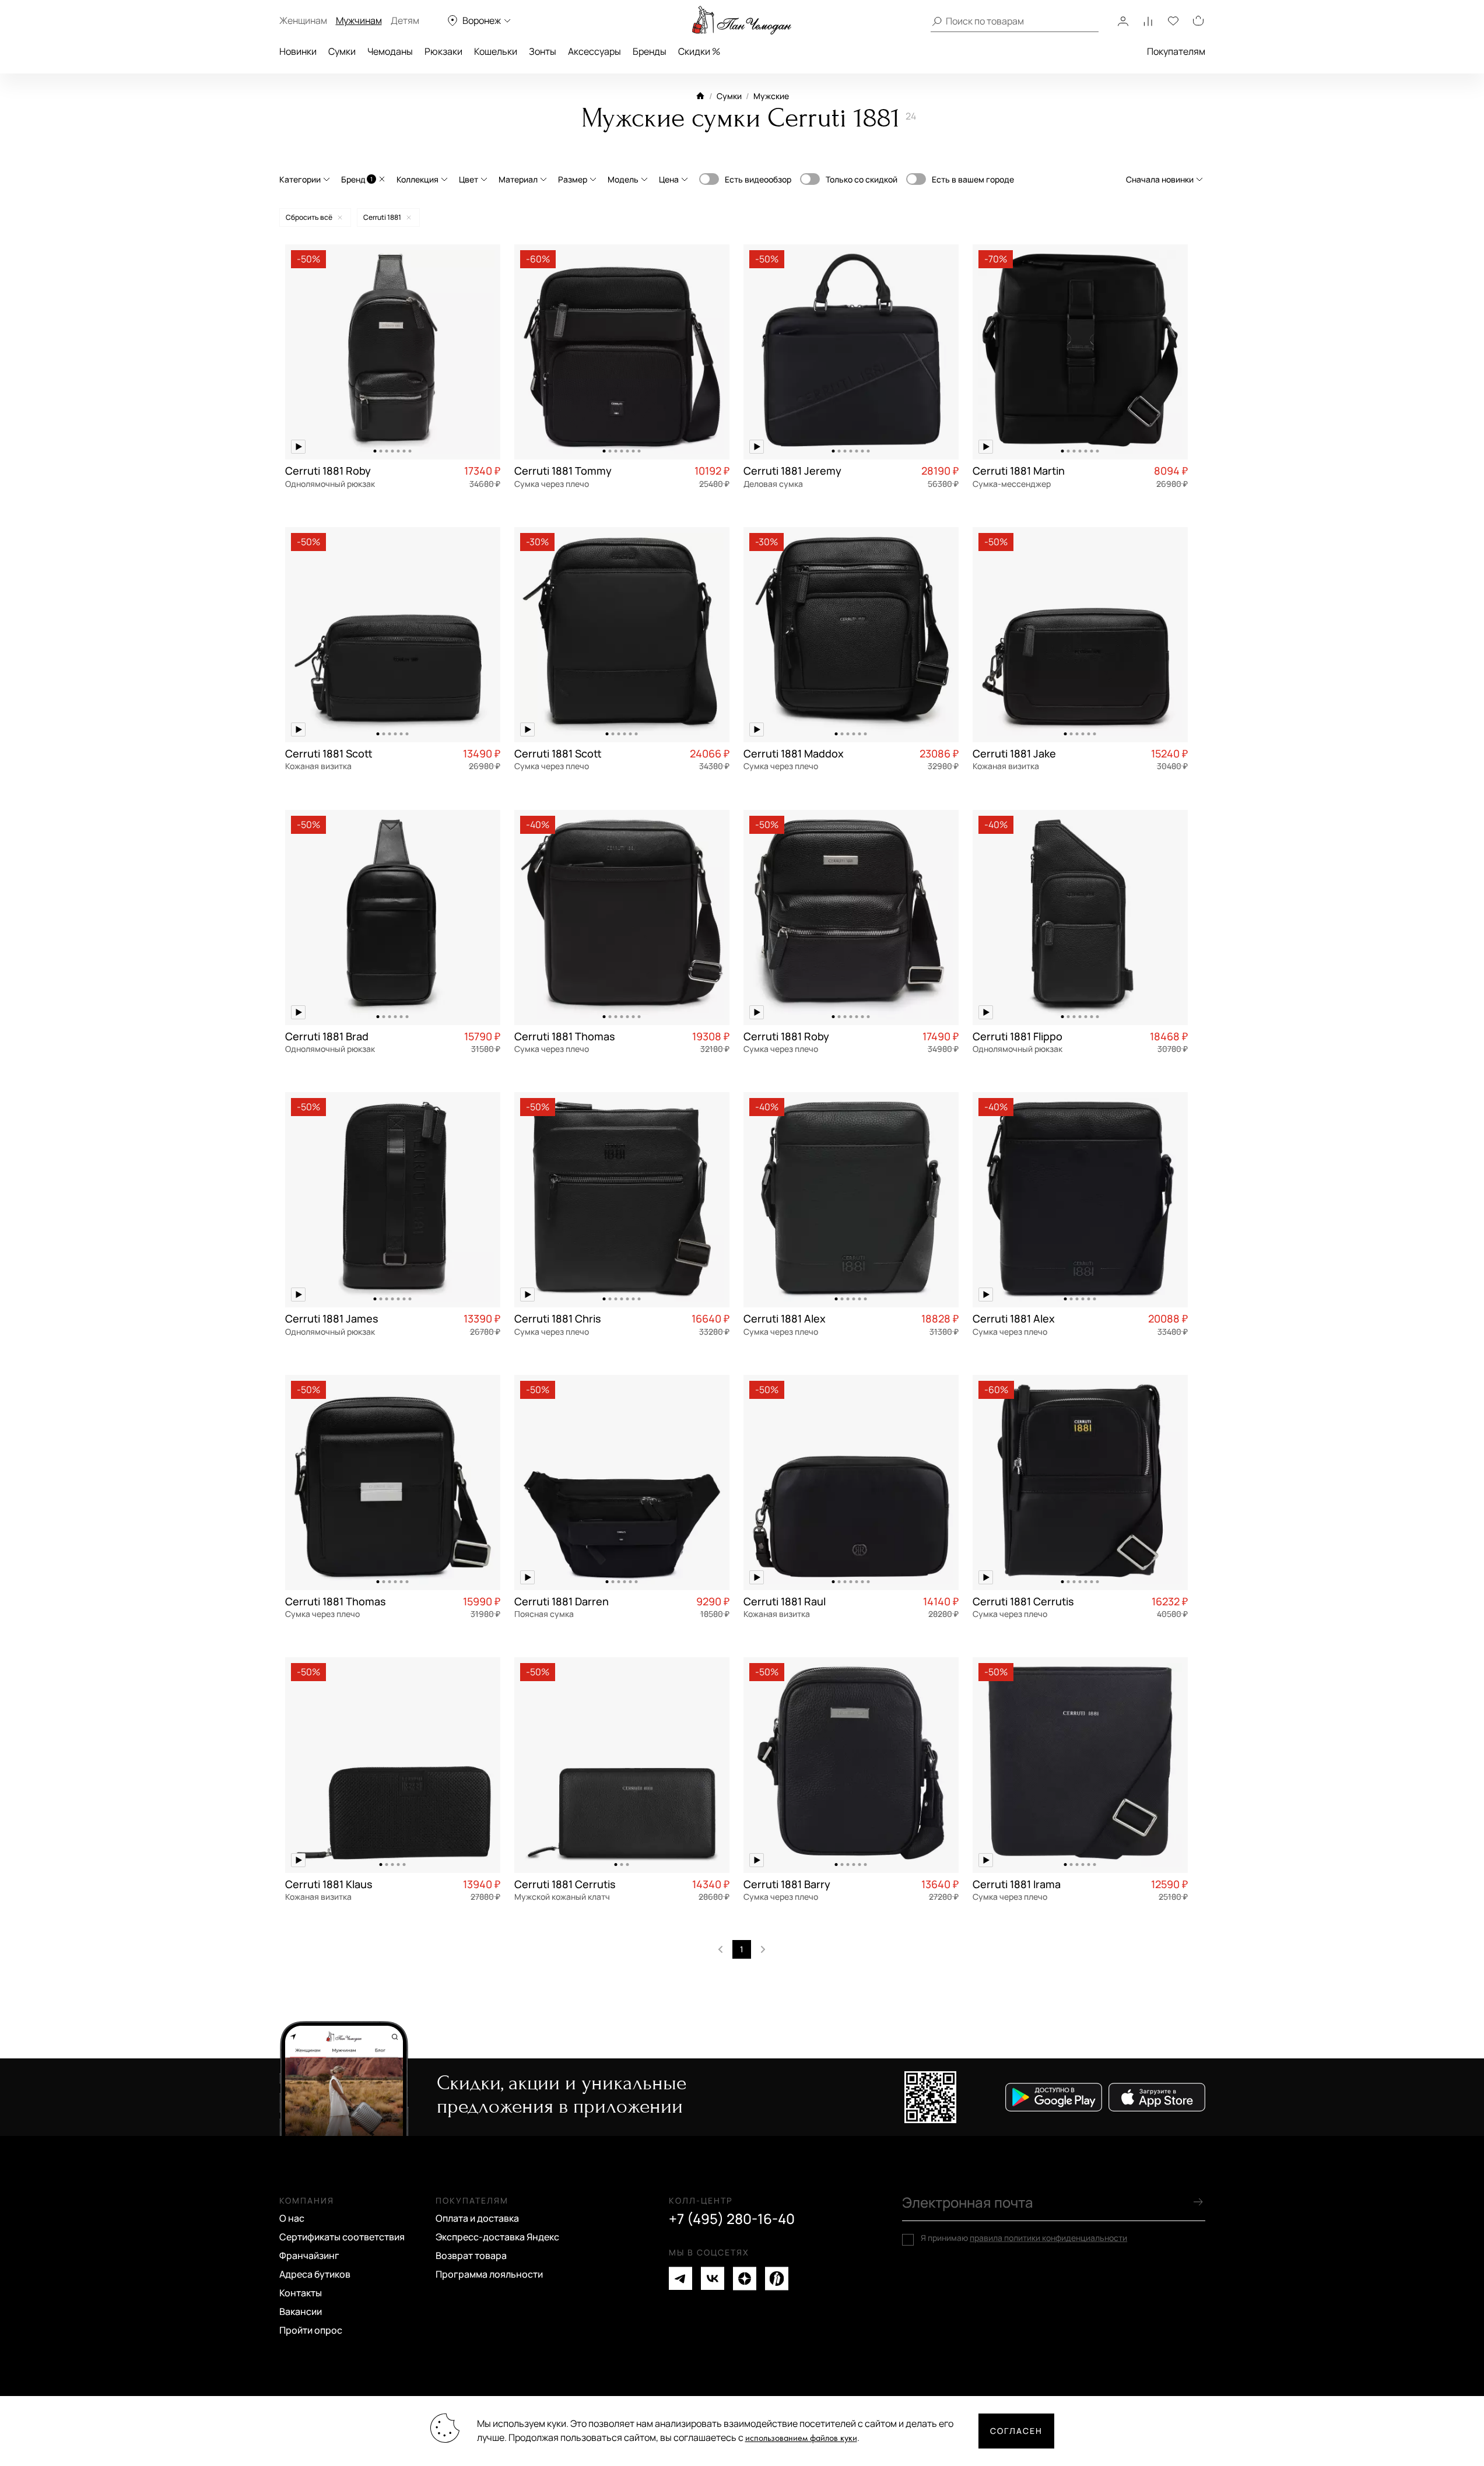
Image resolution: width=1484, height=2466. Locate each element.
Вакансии (301, 2311)
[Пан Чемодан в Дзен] (745, 2279)
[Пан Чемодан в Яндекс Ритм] (777, 2279)
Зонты (543, 51)
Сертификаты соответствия (342, 2237)
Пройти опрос (311, 2330)
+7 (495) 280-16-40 (732, 2219)
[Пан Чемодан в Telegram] (680, 2279)
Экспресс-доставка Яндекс (497, 2237)
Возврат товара (471, 2255)
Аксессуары (594, 51)
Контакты (301, 2293)
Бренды (650, 51)
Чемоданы (390, 51)
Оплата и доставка (477, 2218)
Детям (405, 20)
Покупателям (1176, 51)
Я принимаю (1024, 2238)
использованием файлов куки (801, 2438)
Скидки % (699, 51)
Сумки (342, 51)
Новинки (298, 51)
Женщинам (303, 20)
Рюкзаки (443, 51)
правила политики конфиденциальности (1048, 2238)
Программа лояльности (489, 2274)
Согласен (1016, 2431)
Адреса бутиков (315, 2274)
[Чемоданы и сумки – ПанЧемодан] (742, 20)
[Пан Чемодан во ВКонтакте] (713, 2279)
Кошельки (496, 51)
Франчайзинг (309, 2255)
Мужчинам (359, 20)
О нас (292, 2218)
